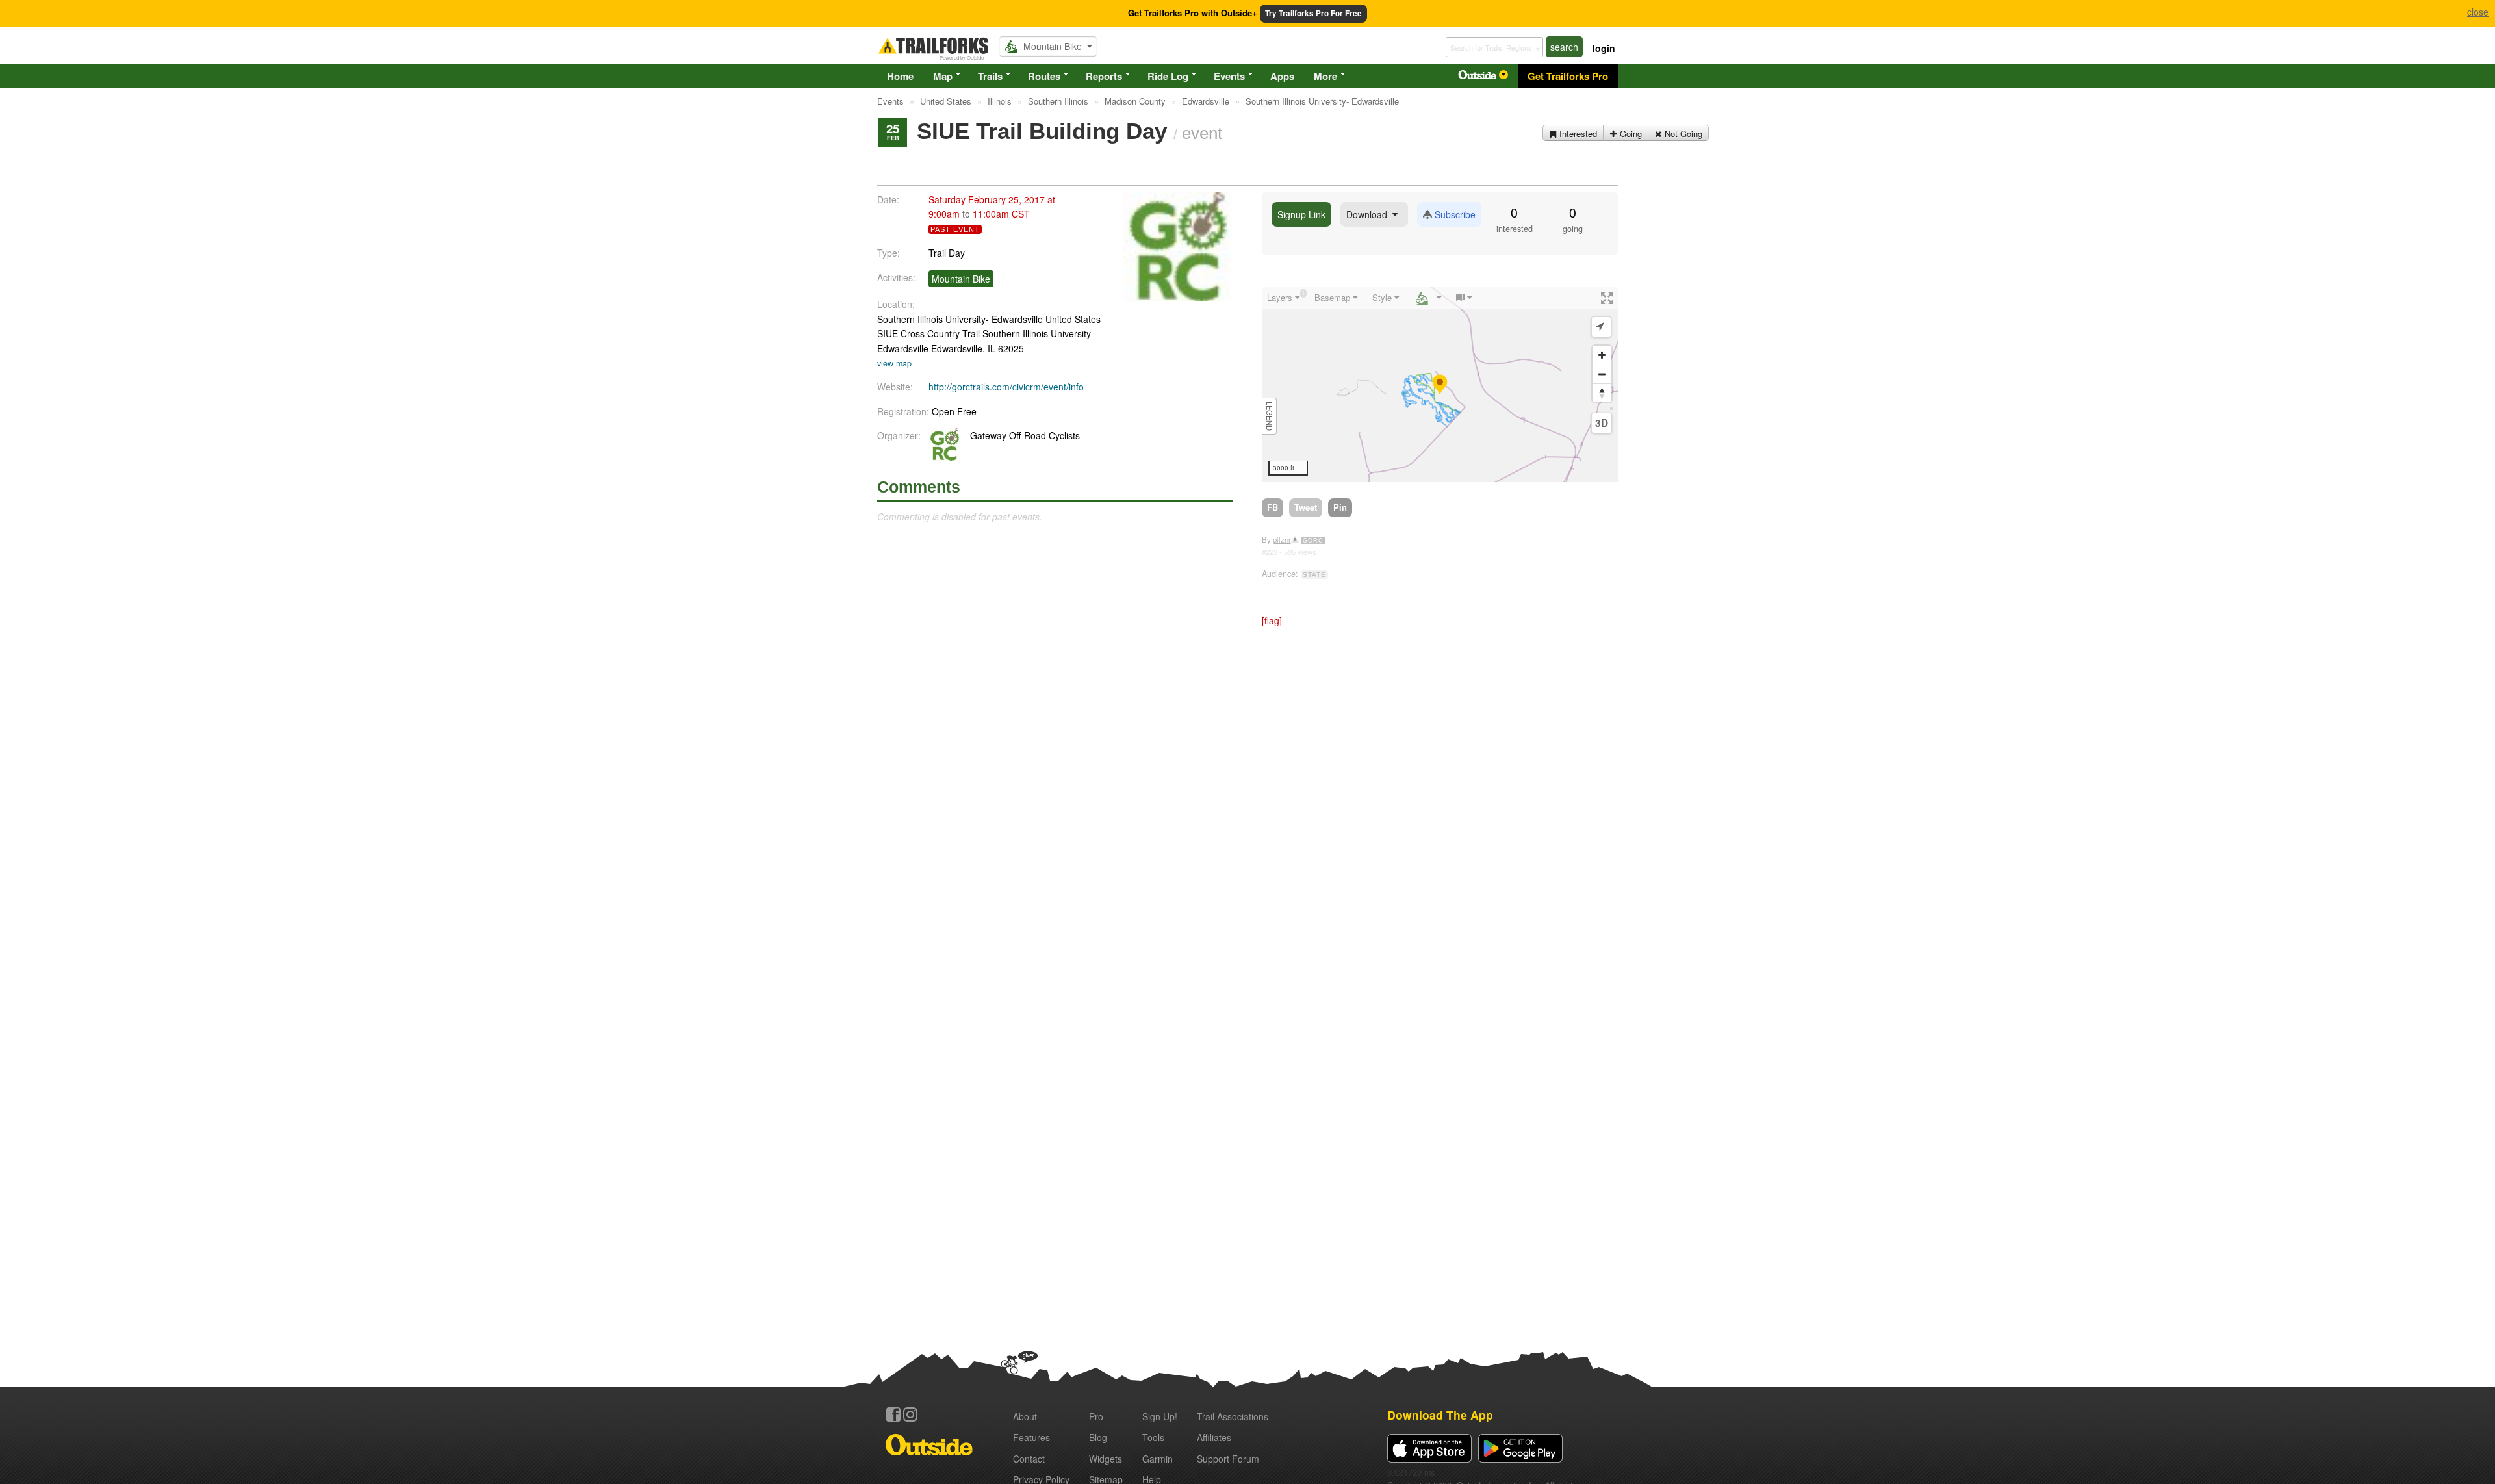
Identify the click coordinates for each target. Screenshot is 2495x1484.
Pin (1340, 507)
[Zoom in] (1602, 355)
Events (1229, 76)
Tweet (1306, 507)
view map (894, 363)
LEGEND (1270, 416)
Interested (1577, 134)
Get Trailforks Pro (1568, 76)
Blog (1098, 1437)
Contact (1029, 1459)
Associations (1233, 1416)
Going (1630, 134)
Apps (1282, 76)
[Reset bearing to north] (1602, 393)
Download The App (1440, 1415)
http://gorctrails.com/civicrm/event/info (1006, 387)
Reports (1104, 76)
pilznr (1282, 539)
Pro (1096, 1416)
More (1325, 76)
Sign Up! (1160, 1416)
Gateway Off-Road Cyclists (1025, 435)
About (1025, 1416)
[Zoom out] (1602, 374)
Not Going (1682, 134)
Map (943, 76)
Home (900, 76)
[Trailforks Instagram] (910, 1414)
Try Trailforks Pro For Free (1313, 13)
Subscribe (1454, 214)
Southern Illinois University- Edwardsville (960, 319)
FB (1273, 507)
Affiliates (1214, 1437)
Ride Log (1168, 76)
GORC (1313, 541)
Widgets (1106, 1459)
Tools (1153, 1437)
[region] (1440, 385)
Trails (990, 76)
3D (1602, 423)
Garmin (1158, 1459)
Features (1031, 1437)
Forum (1228, 1459)
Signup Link (1301, 214)
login (1604, 48)
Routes (1044, 76)
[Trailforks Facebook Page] (893, 1414)
